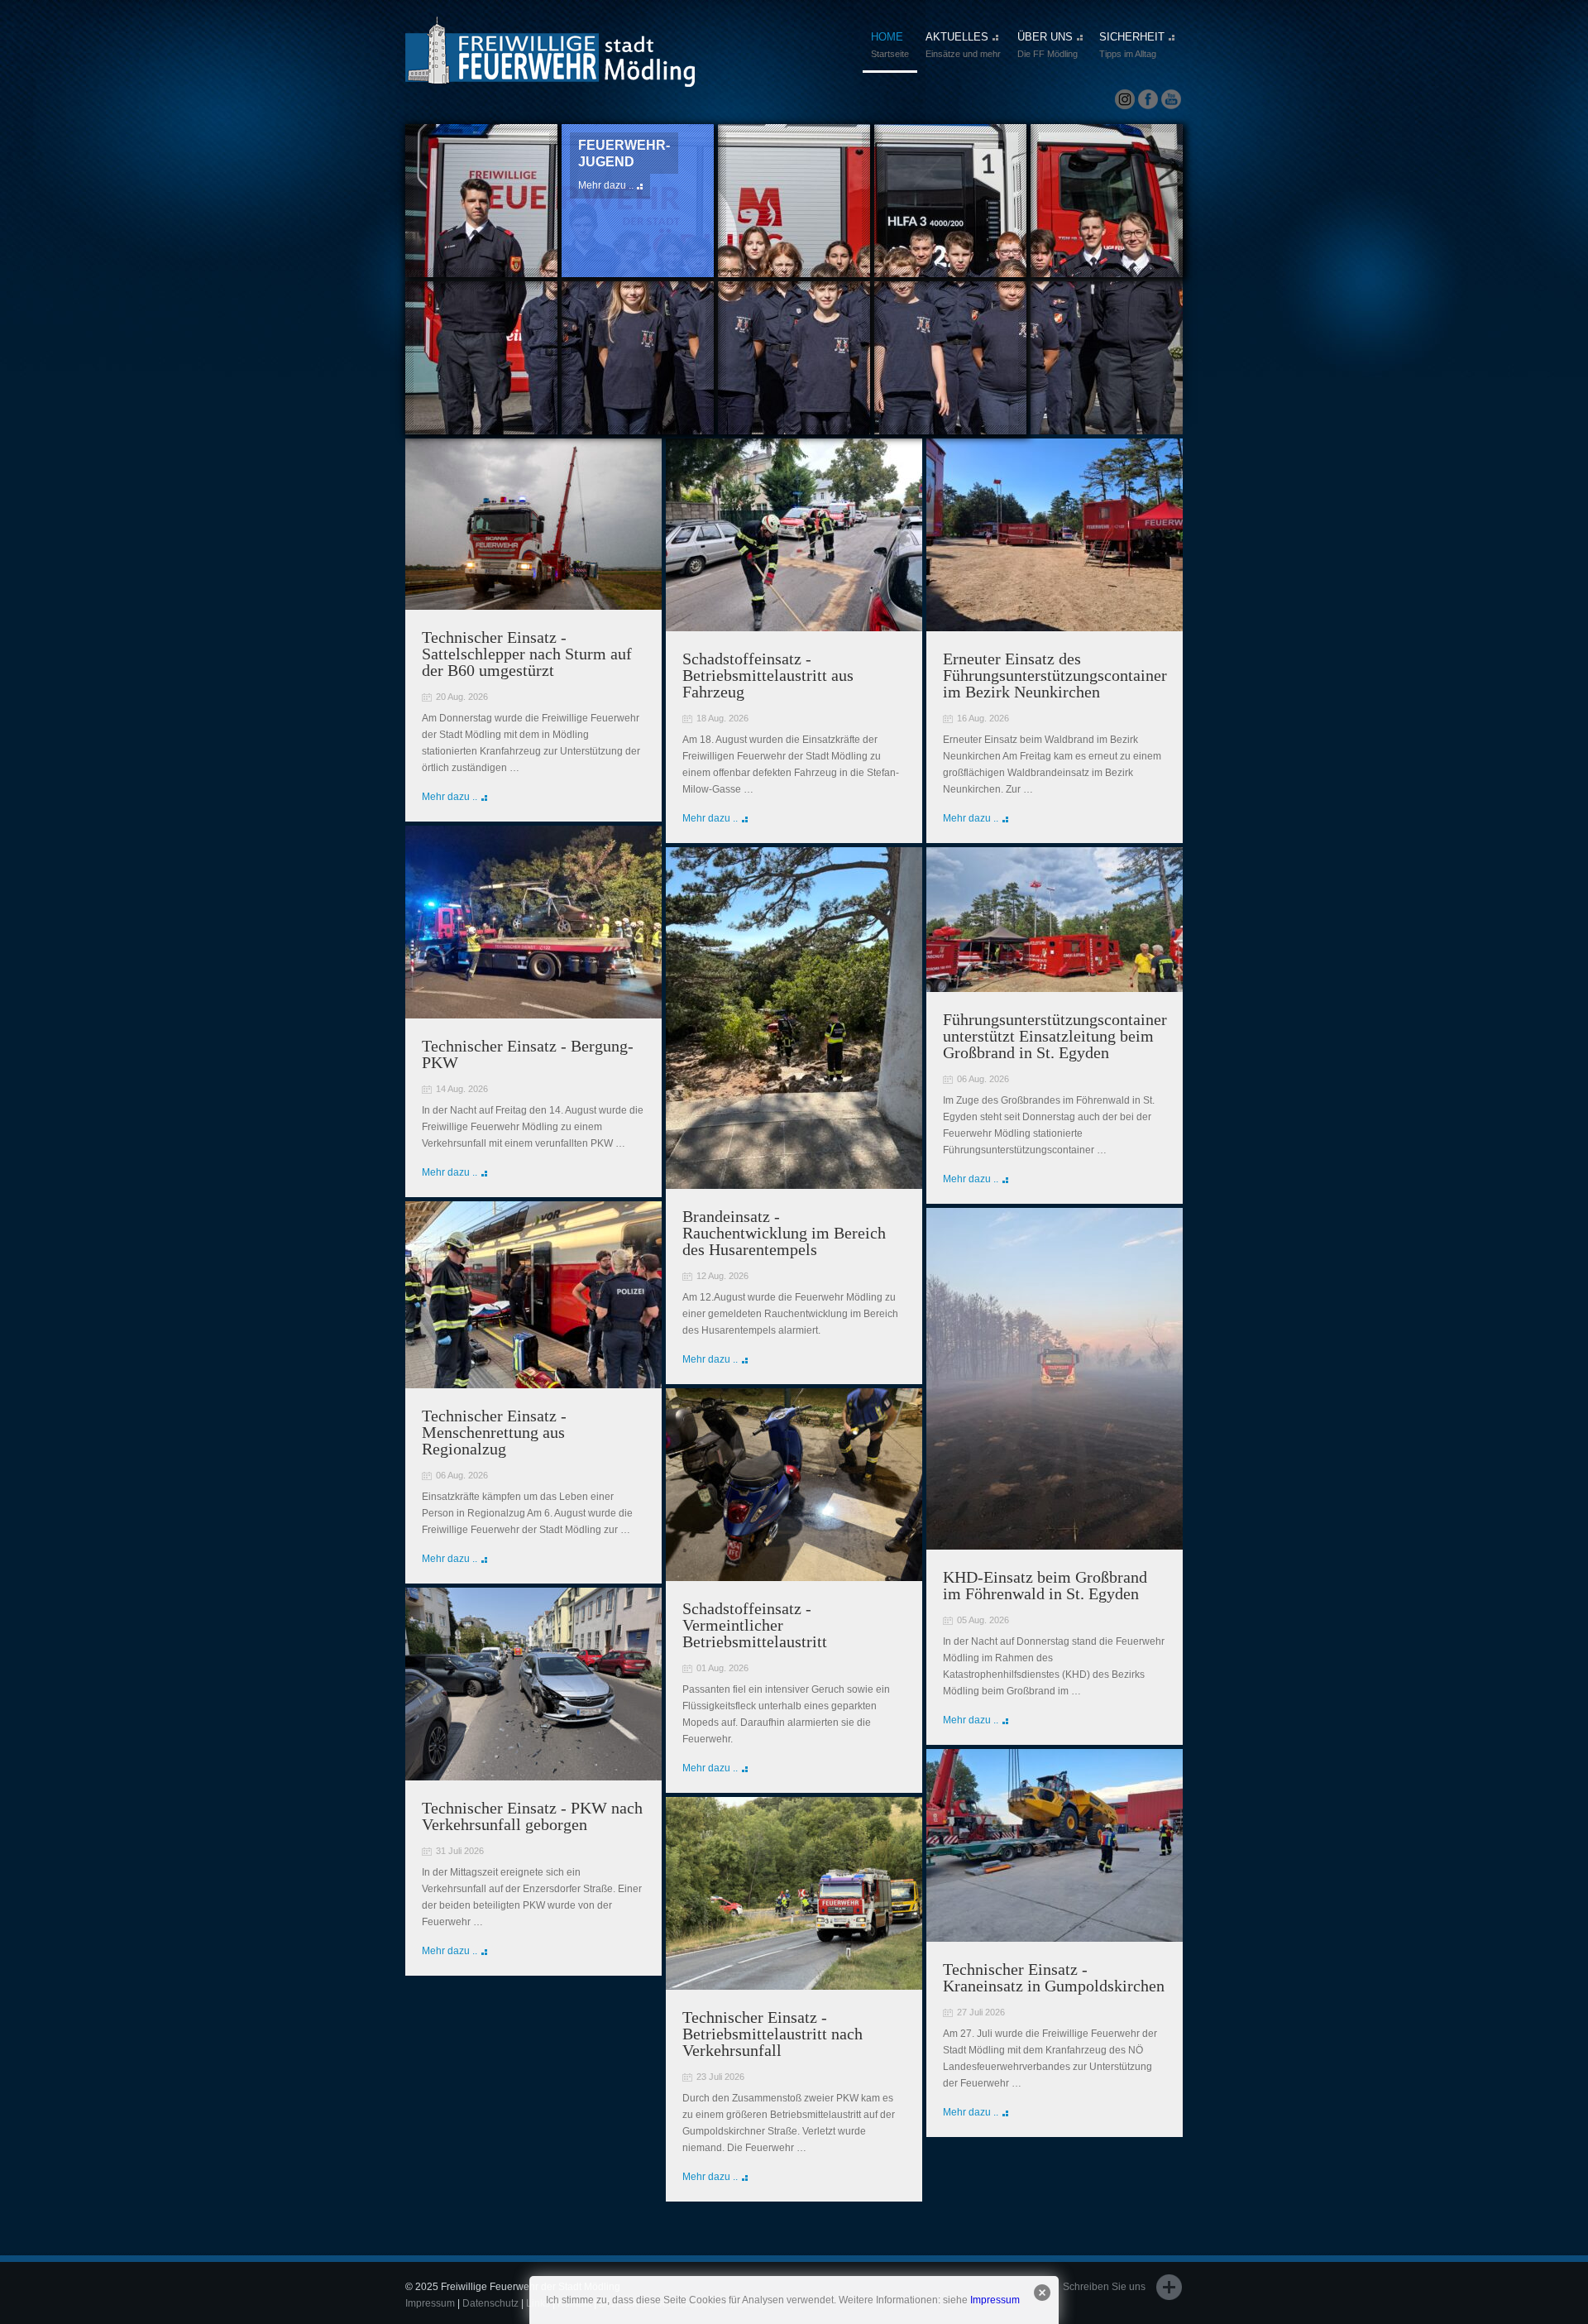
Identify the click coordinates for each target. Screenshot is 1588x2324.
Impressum (995, 2300)
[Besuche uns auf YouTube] (1171, 100)
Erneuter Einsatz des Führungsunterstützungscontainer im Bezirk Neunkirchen (1055, 675)
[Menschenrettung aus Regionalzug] (533, 1381)
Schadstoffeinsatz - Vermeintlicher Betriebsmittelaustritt (755, 1625)
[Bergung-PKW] (533, 1011)
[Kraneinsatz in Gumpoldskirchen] (1055, 1934)
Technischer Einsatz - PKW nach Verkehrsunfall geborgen (532, 1816)
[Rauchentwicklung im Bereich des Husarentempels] (794, 1181)
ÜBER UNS (1048, 45)
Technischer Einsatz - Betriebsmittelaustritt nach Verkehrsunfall (772, 2034)
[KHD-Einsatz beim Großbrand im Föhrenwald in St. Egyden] (1055, 1542)
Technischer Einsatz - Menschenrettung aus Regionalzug (494, 1432)
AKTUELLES (963, 45)
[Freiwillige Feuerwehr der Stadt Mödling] (550, 72)
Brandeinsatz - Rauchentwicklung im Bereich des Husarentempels (784, 1233)
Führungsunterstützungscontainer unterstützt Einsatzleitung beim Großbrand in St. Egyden (1055, 1036)
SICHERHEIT (1132, 45)
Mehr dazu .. (762, 169)
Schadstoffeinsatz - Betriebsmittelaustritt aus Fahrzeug (768, 675)
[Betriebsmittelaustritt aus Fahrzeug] (794, 624)
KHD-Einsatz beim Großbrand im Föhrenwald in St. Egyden (1045, 1585)
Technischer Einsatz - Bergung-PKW (528, 1054)
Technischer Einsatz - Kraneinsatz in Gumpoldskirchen (1054, 1977)
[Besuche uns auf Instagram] (1125, 100)
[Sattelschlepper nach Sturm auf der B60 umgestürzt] (533, 602)
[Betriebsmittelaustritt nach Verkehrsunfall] (794, 1982)
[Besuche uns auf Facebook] (1148, 100)
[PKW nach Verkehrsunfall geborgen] (533, 1773)
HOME (890, 45)
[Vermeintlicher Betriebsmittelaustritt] (794, 1574)
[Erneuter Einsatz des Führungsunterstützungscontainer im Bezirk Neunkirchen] (1055, 624)
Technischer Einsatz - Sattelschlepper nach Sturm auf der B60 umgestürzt (527, 654)
